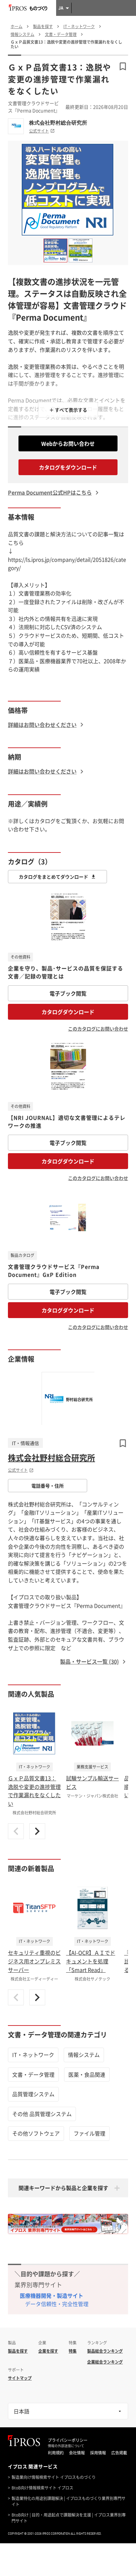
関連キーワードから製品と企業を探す (63, 2188)
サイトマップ (20, 2378)
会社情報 (77, 2453)
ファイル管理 (89, 2133)
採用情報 (98, 2453)
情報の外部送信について (66, 2446)
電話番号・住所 (48, 1486)
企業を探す (48, 2351)
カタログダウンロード (68, 1012)
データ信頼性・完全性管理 (57, 2304)
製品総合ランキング (105, 2351)
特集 (73, 2351)
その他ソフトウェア (36, 2133)
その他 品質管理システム (42, 2114)
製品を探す (18, 2351)
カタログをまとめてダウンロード (53, 877)
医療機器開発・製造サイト (51, 2295)
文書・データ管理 (33, 2074)
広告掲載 (119, 2453)
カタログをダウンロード (68, 467)
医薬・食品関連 (87, 2074)
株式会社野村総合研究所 (58, 123)
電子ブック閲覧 (68, 993)
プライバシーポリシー (68, 2440)
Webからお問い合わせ (68, 443)
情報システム (84, 2055)
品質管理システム (33, 2094)
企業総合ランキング (105, 2362)
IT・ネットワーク (33, 2055)
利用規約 (56, 2453)
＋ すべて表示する (68, 410)
